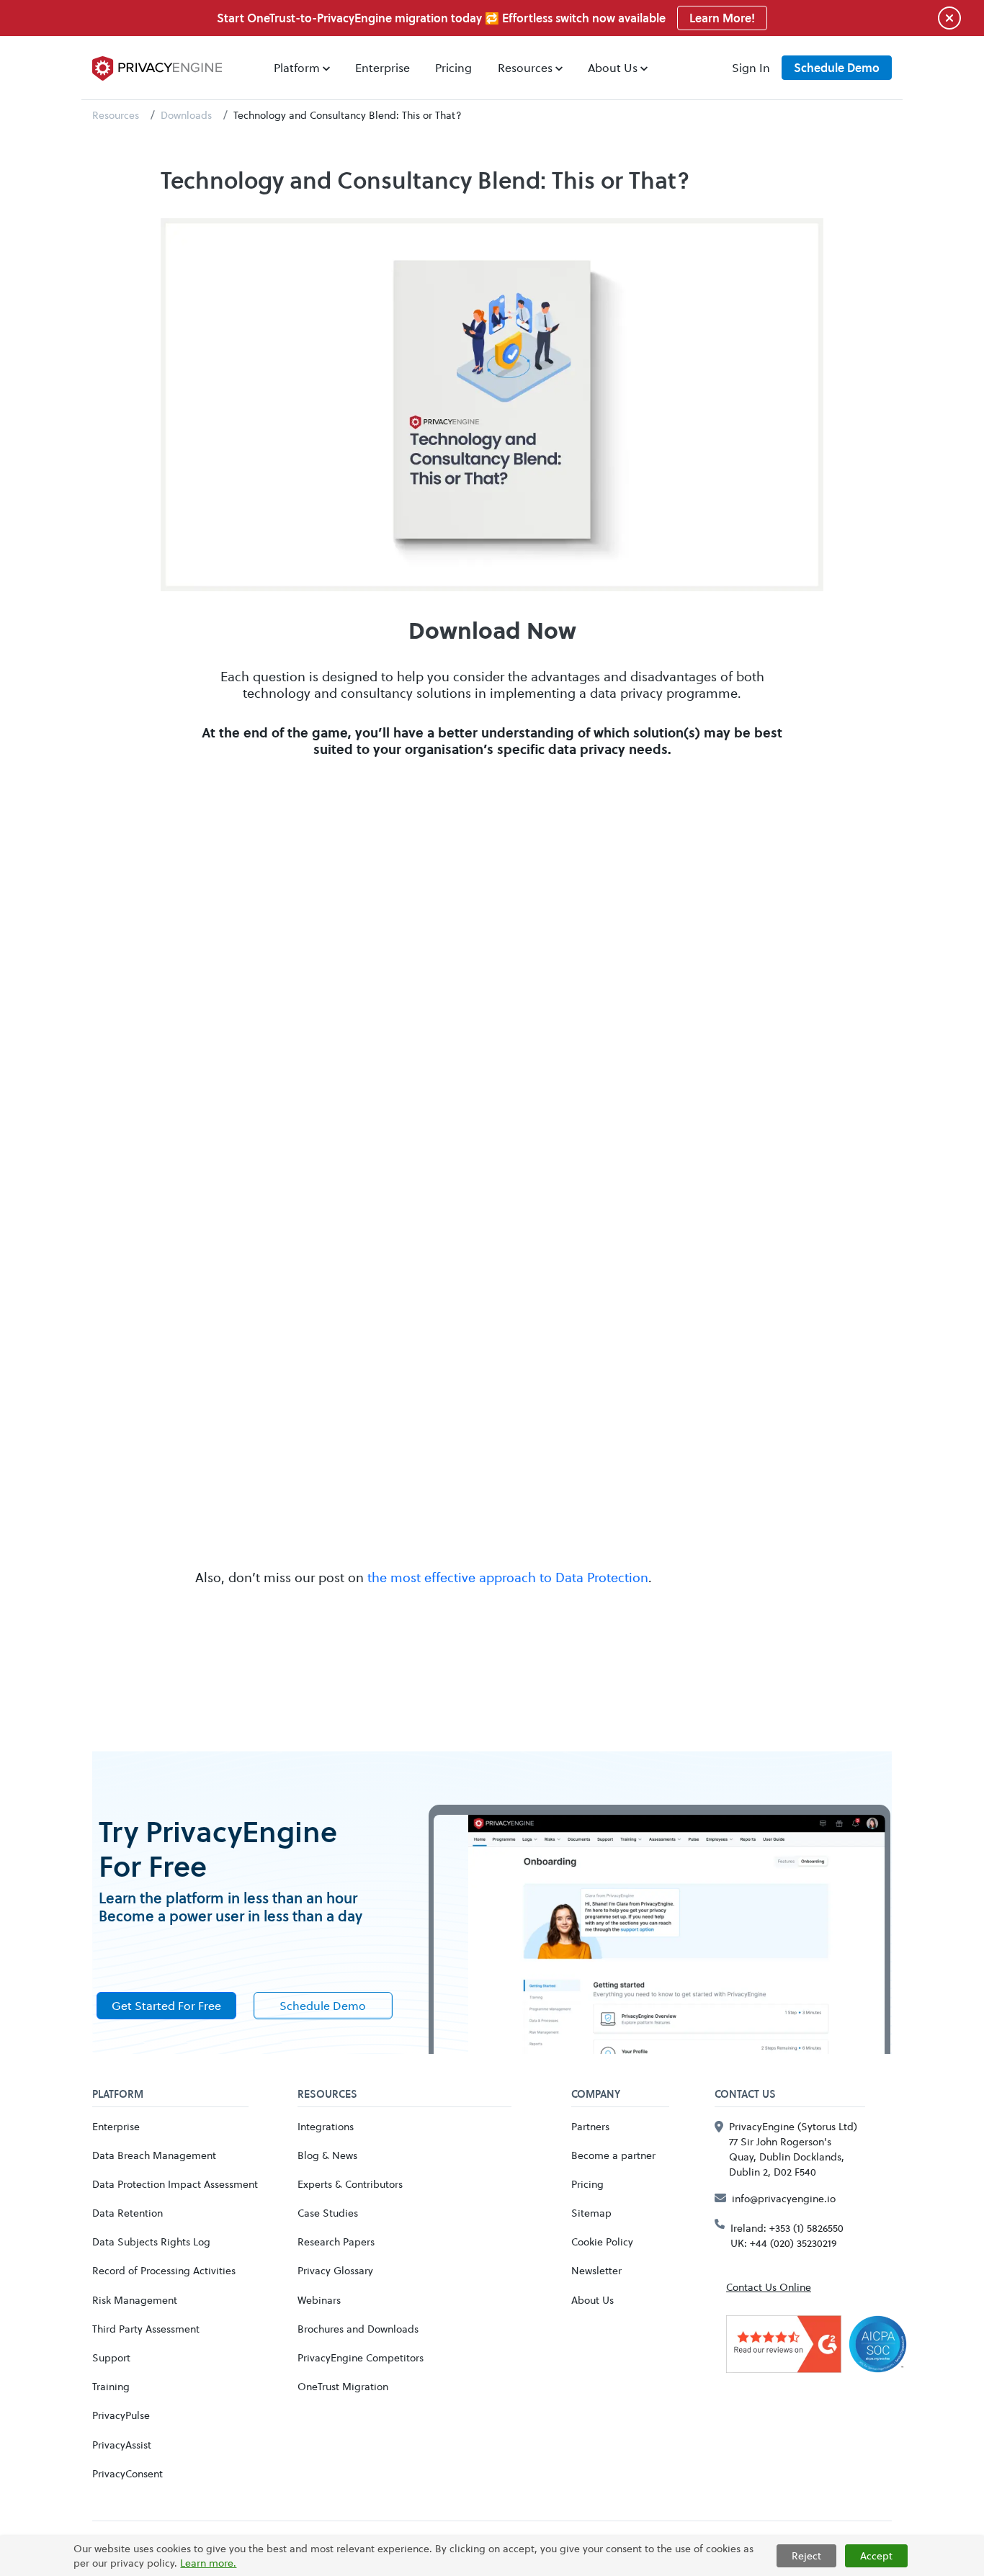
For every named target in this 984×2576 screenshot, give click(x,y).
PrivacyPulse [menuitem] (121, 2415)
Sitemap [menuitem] (591, 2213)
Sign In (751, 67)
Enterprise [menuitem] (383, 67)
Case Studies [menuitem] (328, 2213)
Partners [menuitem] (590, 2126)
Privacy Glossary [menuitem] (335, 2270)
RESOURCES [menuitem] (327, 2095)
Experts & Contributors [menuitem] (350, 2184)
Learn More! (722, 18)
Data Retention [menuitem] (128, 2213)
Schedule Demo (837, 68)
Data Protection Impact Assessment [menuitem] (175, 2184)
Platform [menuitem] (297, 67)
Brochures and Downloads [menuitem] (358, 2329)
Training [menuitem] (111, 2386)
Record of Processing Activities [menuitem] (164, 2270)
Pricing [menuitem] (453, 67)
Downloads (186, 115)
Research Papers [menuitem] (336, 2241)
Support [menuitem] (111, 2357)
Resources (116, 115)
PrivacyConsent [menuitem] (128, 2473)
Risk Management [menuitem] (135, 2300)
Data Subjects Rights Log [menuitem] (151, 2241)
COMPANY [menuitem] (596, 2095)
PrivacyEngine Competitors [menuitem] (361, 2357)
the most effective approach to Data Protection (508, 1577)
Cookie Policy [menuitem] (602, 2241)
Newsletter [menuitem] (596, 2270)
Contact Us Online (769, 2287)
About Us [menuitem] (613, 67)
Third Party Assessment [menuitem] (146, 2329)
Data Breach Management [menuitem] (154, 2155)
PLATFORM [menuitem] (118, 2095)
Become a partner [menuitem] (613, 2155)
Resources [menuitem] (525, 67)
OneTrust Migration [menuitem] (343, 2386)
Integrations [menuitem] (326, 2126)
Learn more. (208, 2563)
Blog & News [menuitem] (327, 2155)
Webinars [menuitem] (319, 2300)
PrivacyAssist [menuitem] (122, 2445)
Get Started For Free (166, 2005)
